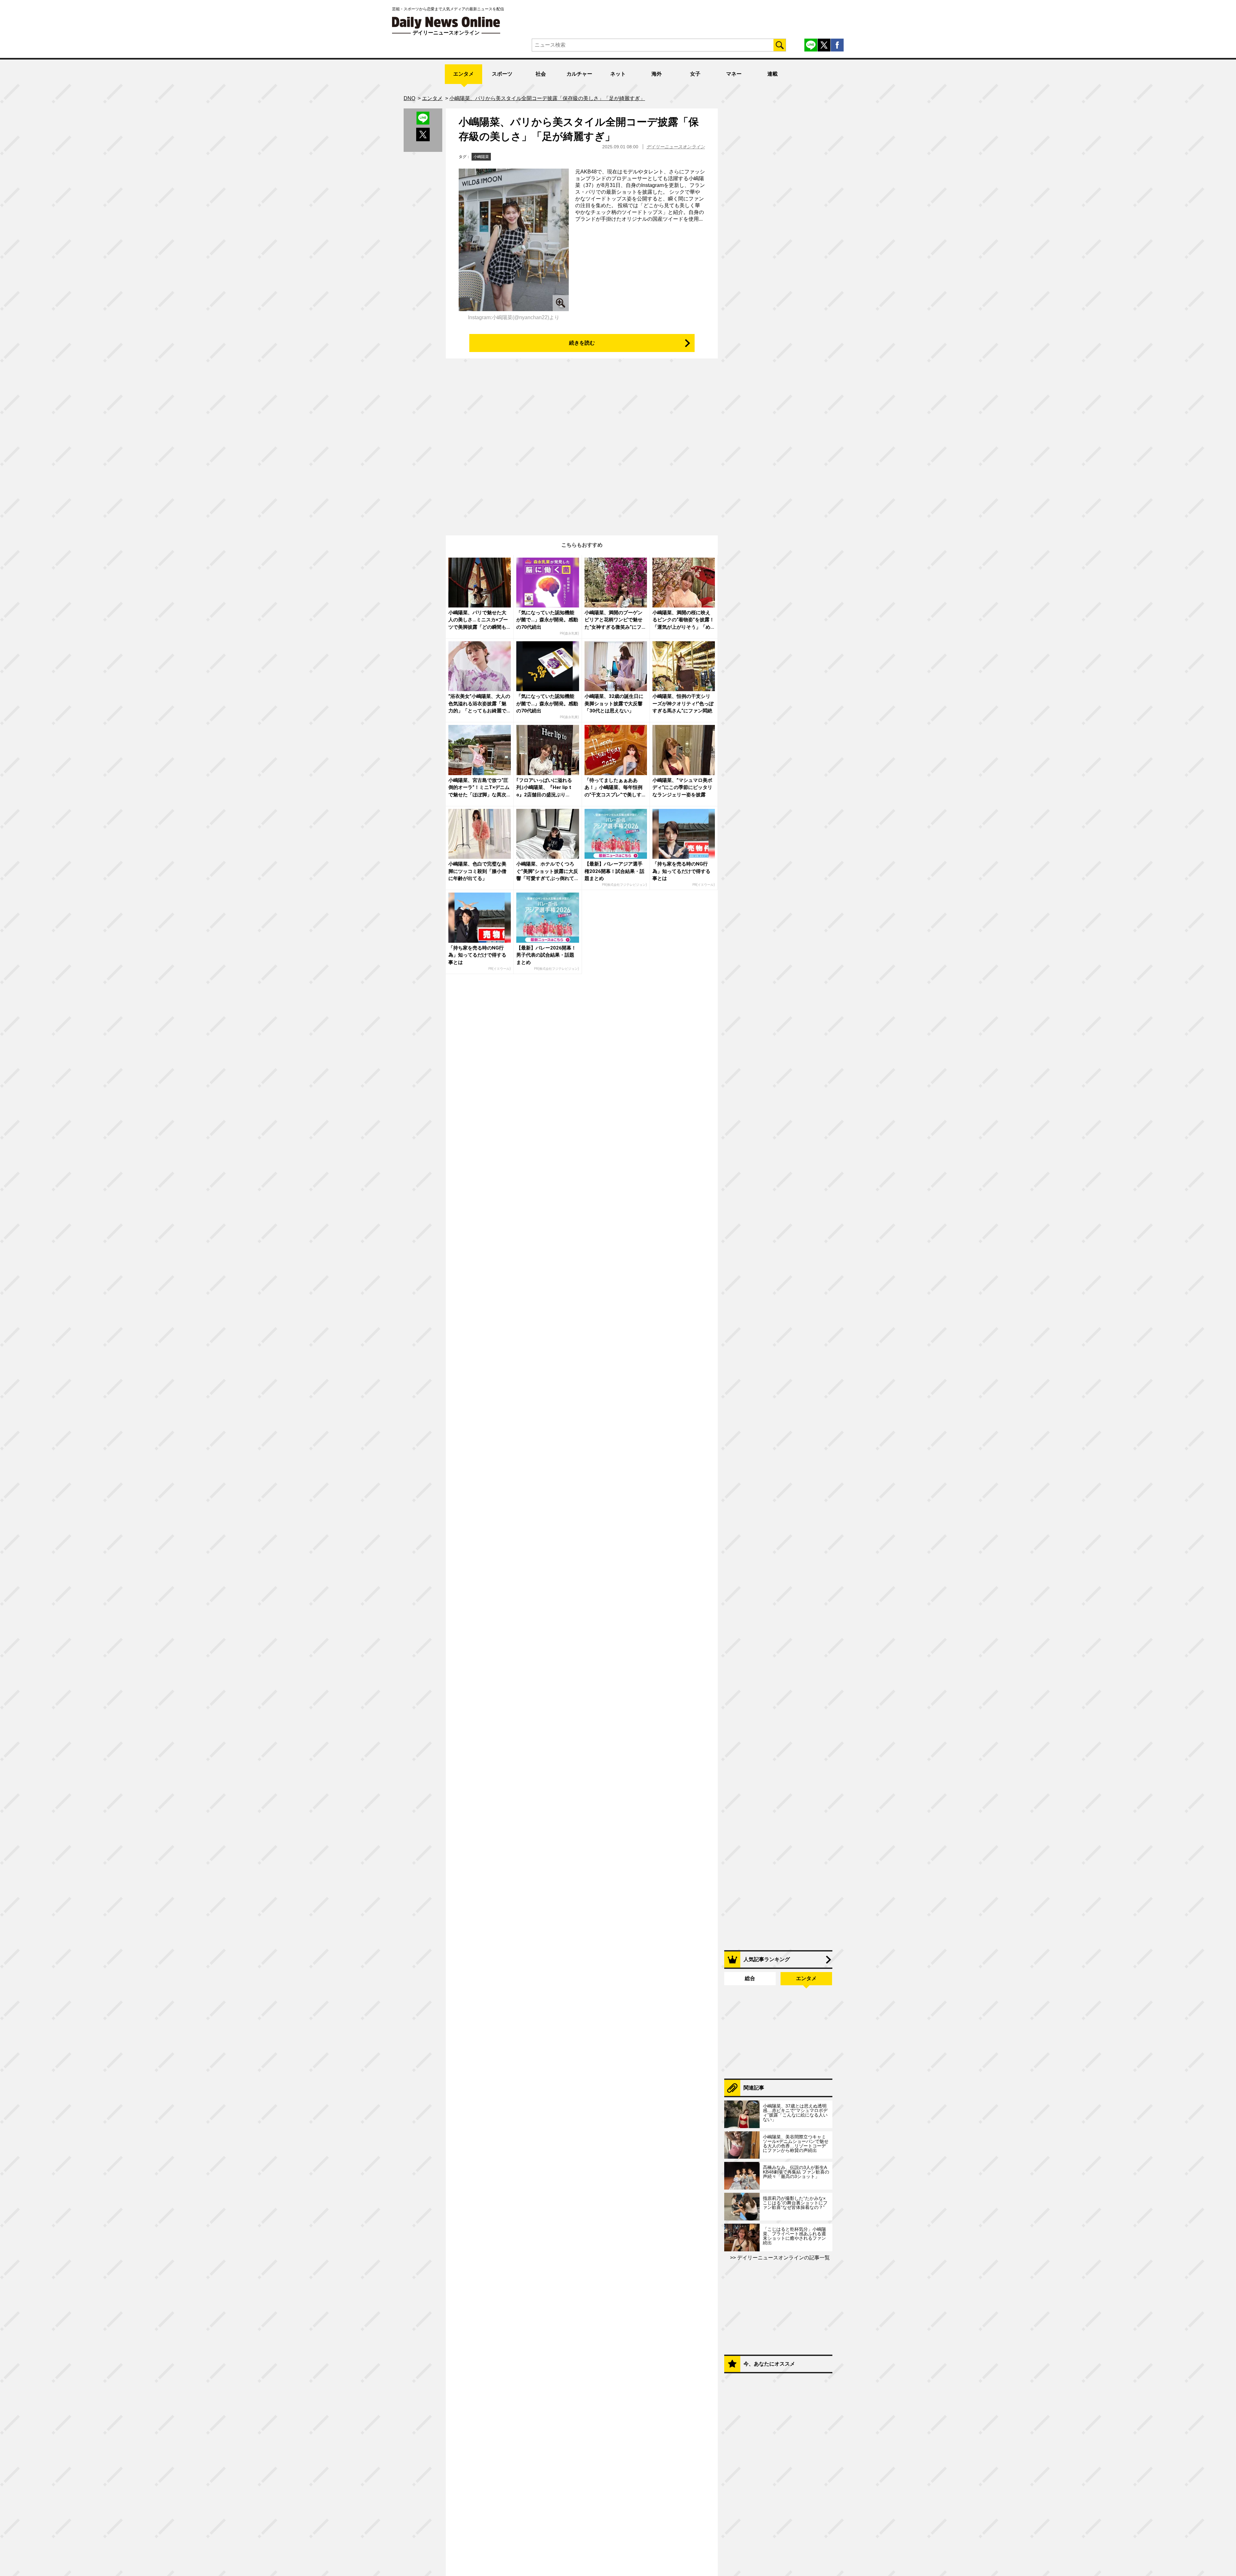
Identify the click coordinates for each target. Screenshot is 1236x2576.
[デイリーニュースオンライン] (446, 23)
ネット (618, 74)
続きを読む (582, 343)
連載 (772, 74)
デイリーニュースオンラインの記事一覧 (783, 2258)
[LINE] (811, 45)
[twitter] (824, 45)
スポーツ (502, 74)
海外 (657, 74)
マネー (734, 74)
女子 (695, 74)
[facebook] (837, 45)
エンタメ (464, 74)
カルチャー (579, 74)
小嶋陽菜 (481, 157)
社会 (541, 74)
